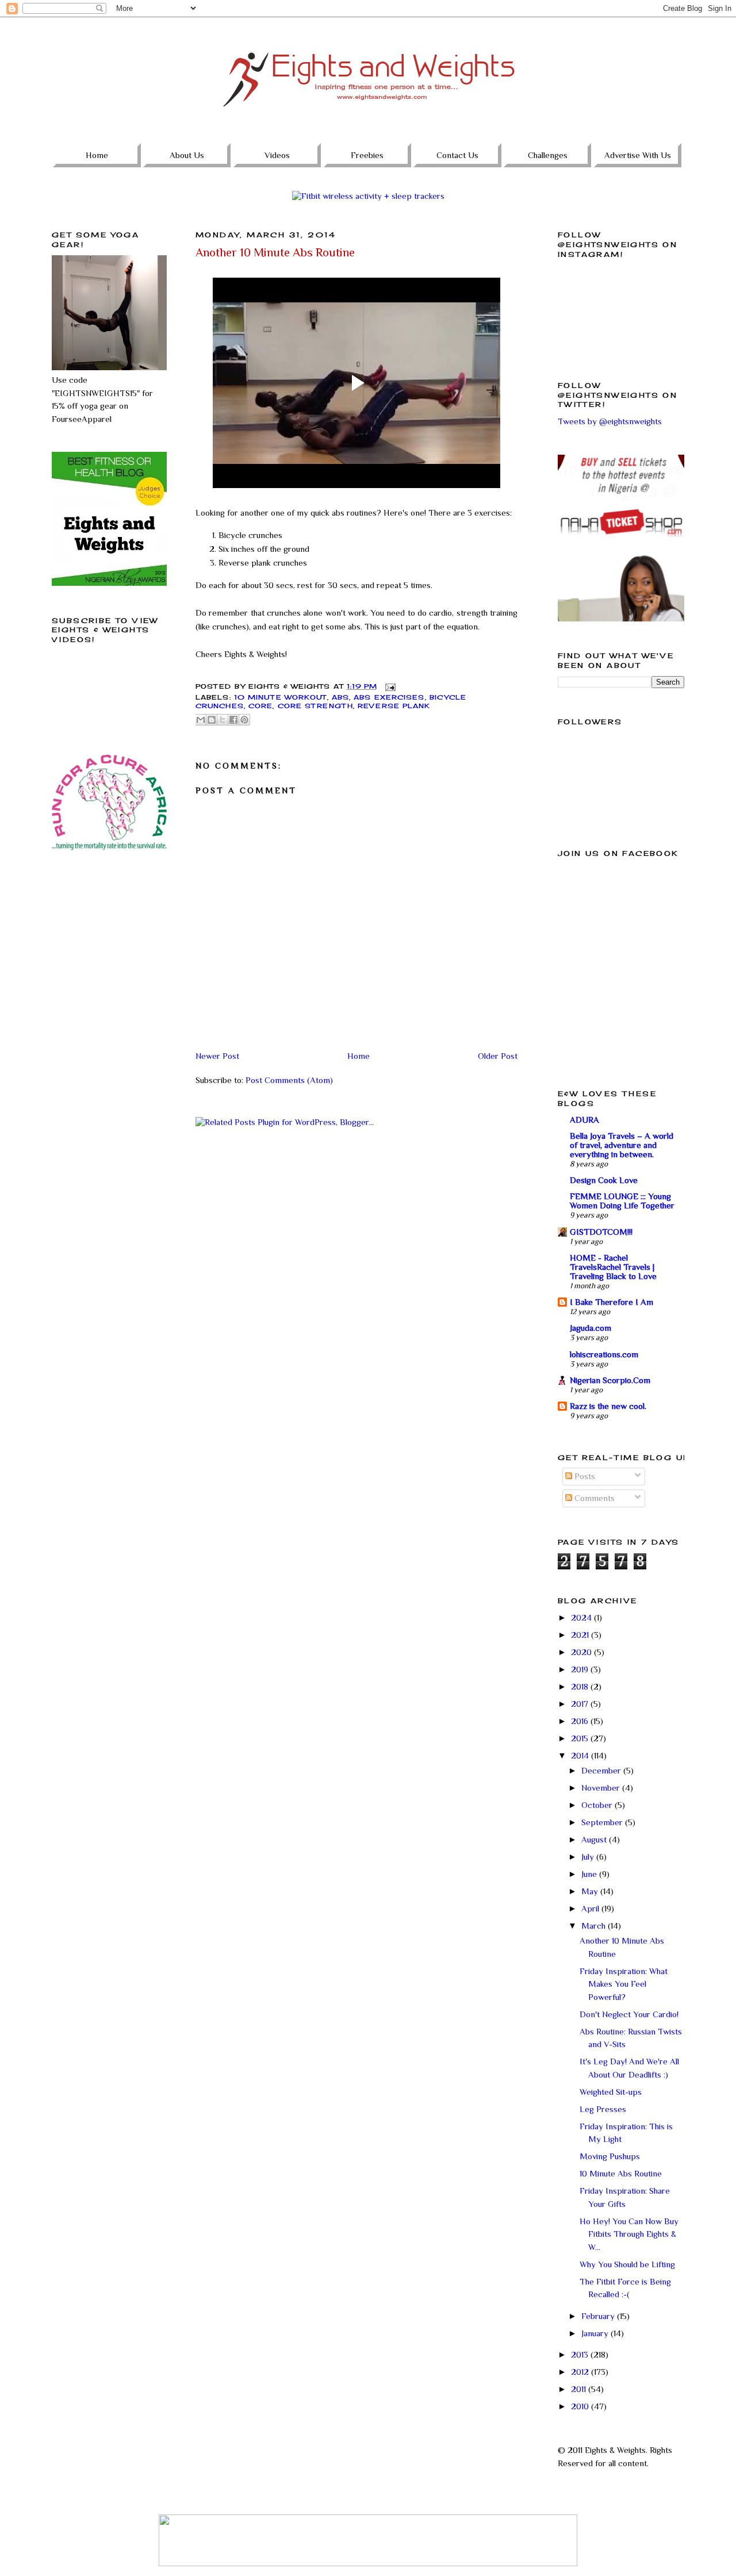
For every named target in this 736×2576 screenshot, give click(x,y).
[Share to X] (223, 720)
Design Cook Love (604, 1180)
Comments (593, 1498)
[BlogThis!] (212, 720)
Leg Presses (603, 2109)
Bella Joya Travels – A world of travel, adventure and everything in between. (622, 1145)
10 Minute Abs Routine (621, 2173)
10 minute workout (281, 697)
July (589, 1857)
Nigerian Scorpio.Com (610, 1380)
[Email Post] (389, 686)
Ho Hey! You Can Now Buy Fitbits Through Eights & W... (629, 2234)
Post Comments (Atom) (289, 1080)
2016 (581, 1721)
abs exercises (389, 697)
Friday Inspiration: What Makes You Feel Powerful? (624, 1984)
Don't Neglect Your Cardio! (629, 2014)
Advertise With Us (638, 155)
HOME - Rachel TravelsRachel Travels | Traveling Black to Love (613, 1267)
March (595, 1926)
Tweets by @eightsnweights (610, 421)
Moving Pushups (610, 2156)
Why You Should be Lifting (627, 2264)
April (591, 1908)
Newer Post (217, 1056)
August (595, 1839)
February (599, 2316)
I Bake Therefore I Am (612, 1302)
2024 (582, 1617)
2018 (581, 1686)
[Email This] (201, 720)
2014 (581, 1755)
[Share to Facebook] (233, 720)
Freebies (367, 155)
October (598, 1805)
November (602, 1788)
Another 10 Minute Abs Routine (275, 252)
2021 (581, 1635)
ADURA (584, 1120)
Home (97, 155)
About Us (187, 155)
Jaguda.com (591, 1328)
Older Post (498, 1056)
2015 (581, 1738)
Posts (584, 1476)
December (602, 1770)
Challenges (548, 155)
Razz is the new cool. (608, 1406)
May (591, 1891)
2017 (581, 1704)
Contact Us (457, 155)
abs (340, 697)
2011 (580, 2389)
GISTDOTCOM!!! (601, 1232)
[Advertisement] (109, 938)
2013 (581, 2354)
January (596, 2333)
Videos (277, 155)
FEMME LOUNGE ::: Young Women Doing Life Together (622, 1201)
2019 (581, 1669)
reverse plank (394, 706)
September (603, 1822)
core (260, 706)
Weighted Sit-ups (611, 2092)
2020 (582, 1652)
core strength (315, 706)
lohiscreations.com (604, 1354)
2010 (581, 2406)
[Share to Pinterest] (244, 720)
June (590, 1874)
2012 (581, 2372)
